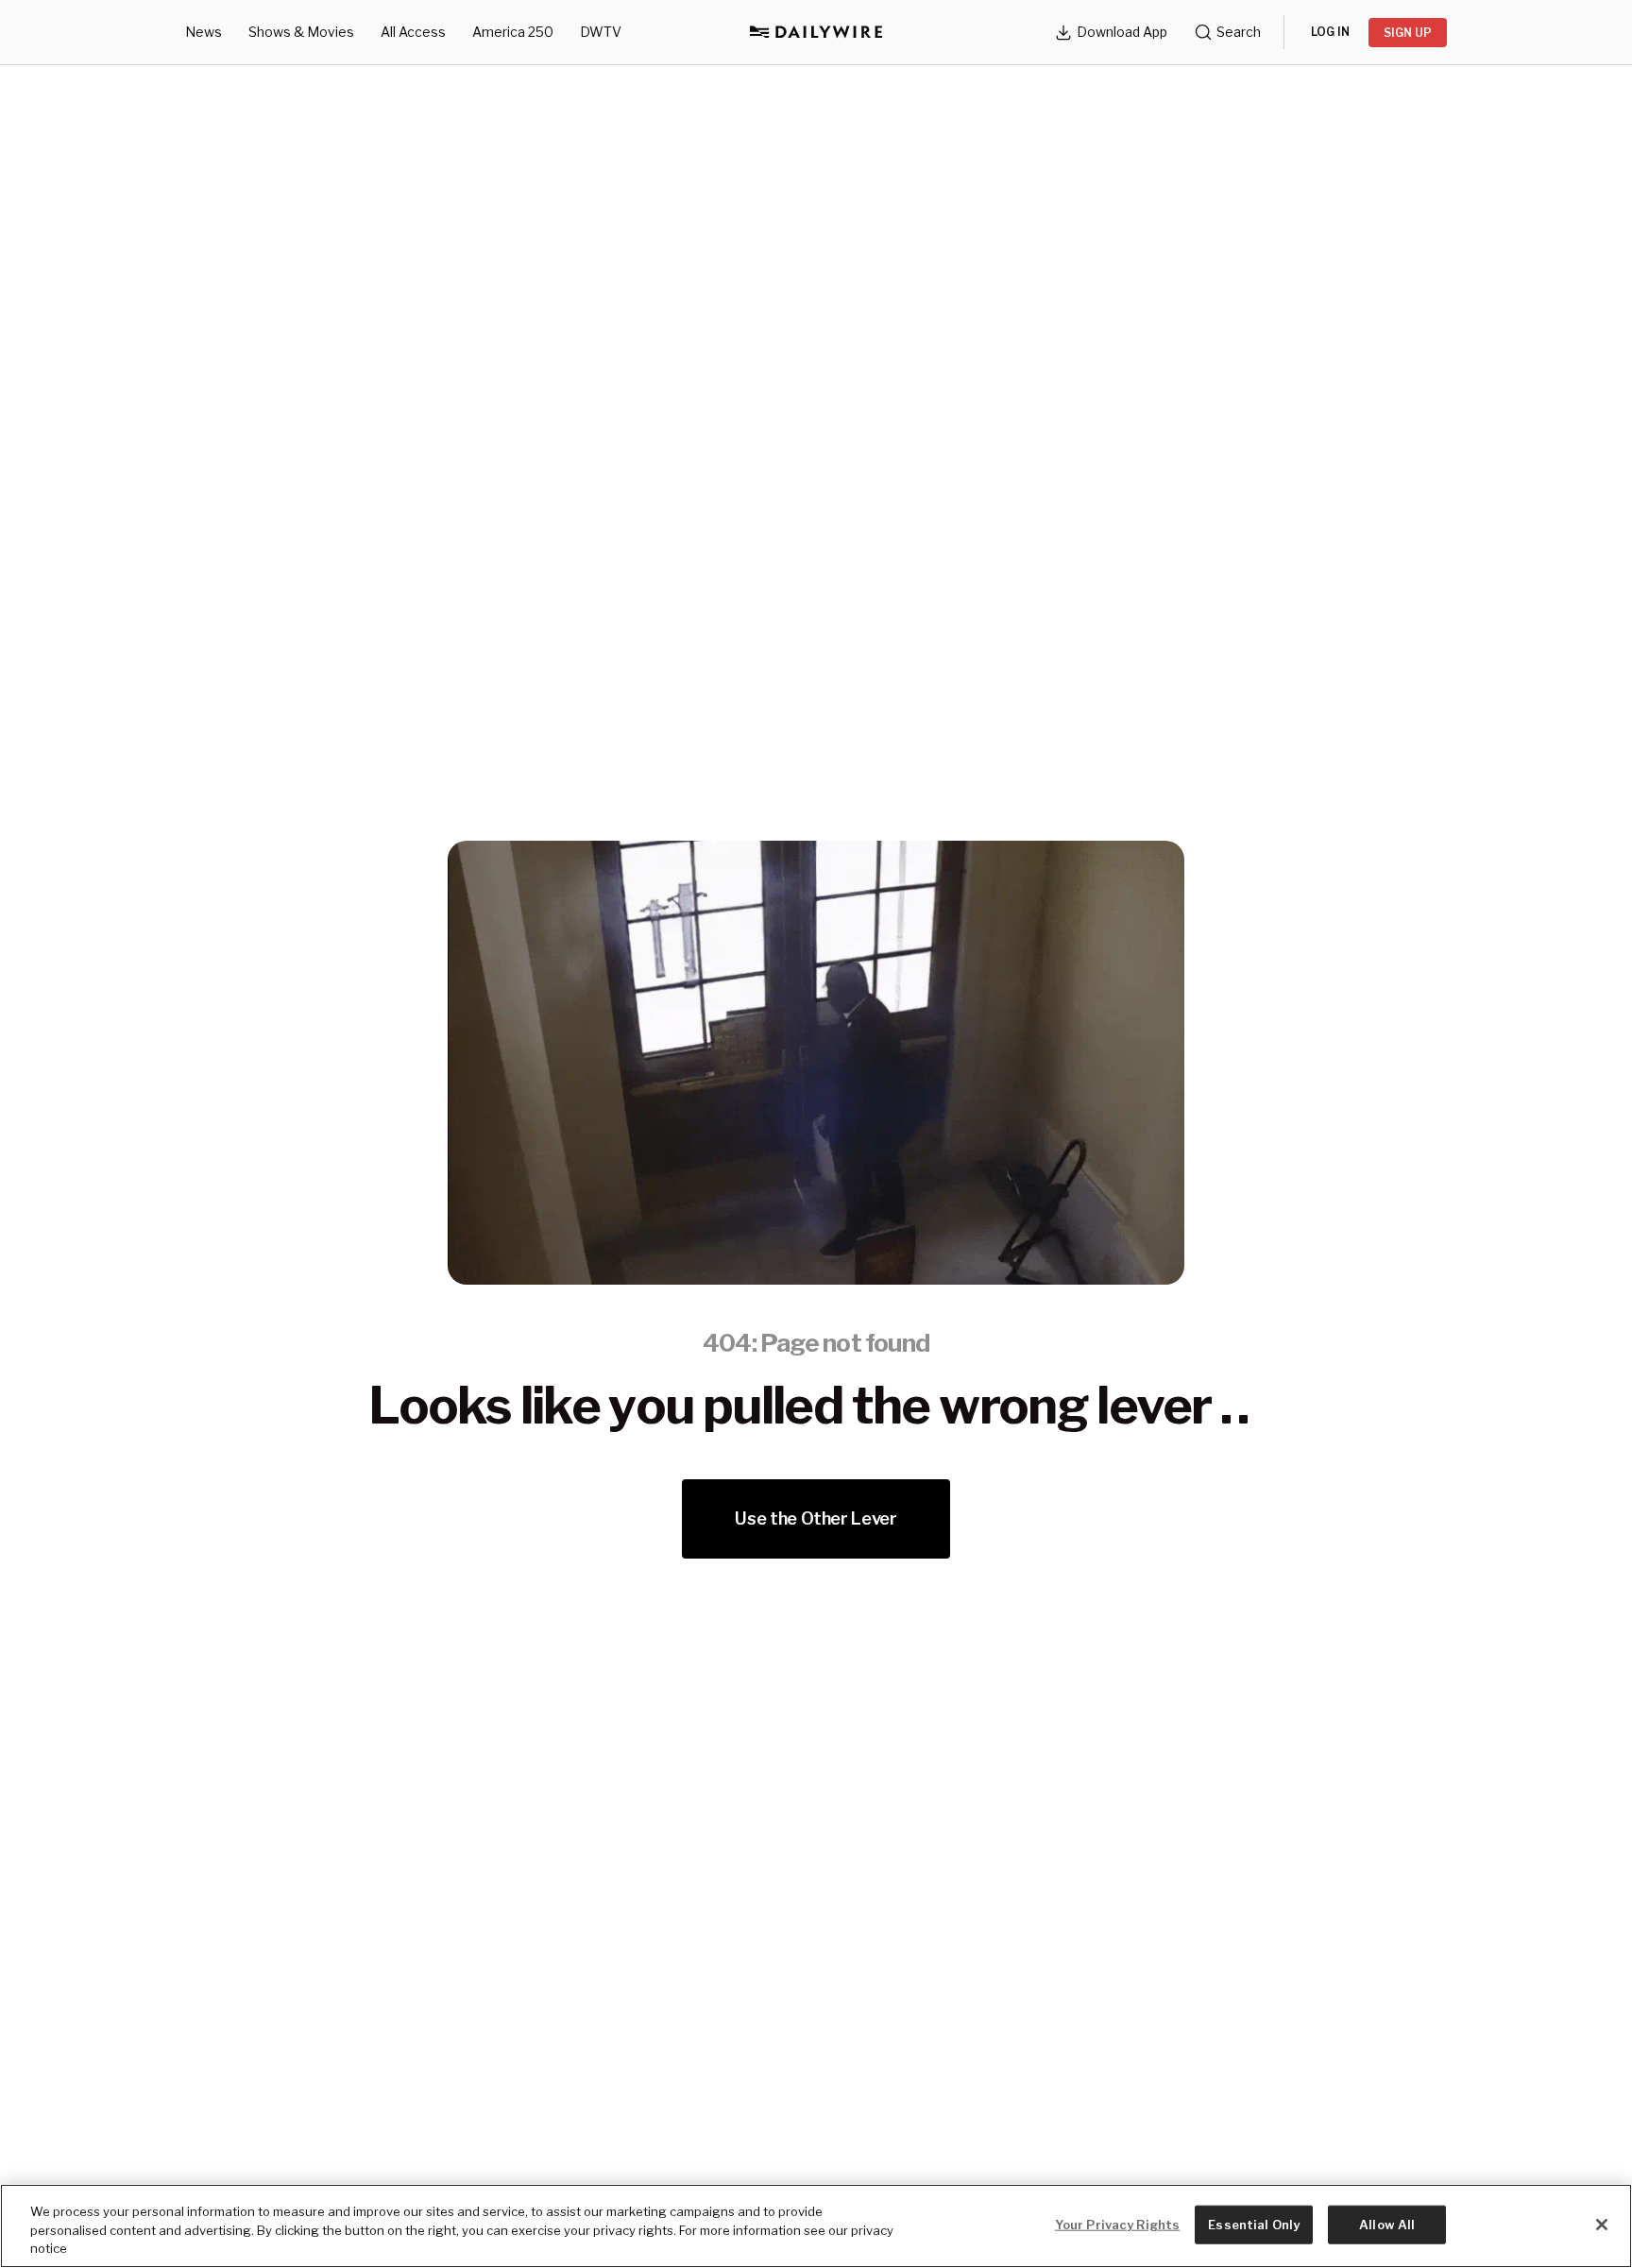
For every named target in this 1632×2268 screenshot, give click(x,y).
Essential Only (1254, 2224)
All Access (413, 32)
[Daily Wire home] (816, 32)
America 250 (513, 32)
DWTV (601, 32)
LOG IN (1330, 32)
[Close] (1602, 2225)
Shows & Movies (301, 32)
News (204, 32)
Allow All (1387, 2224)
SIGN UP (1408, 33)
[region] (816, 2226)
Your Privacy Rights (1117, 2224)
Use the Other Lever (816, 1518)
